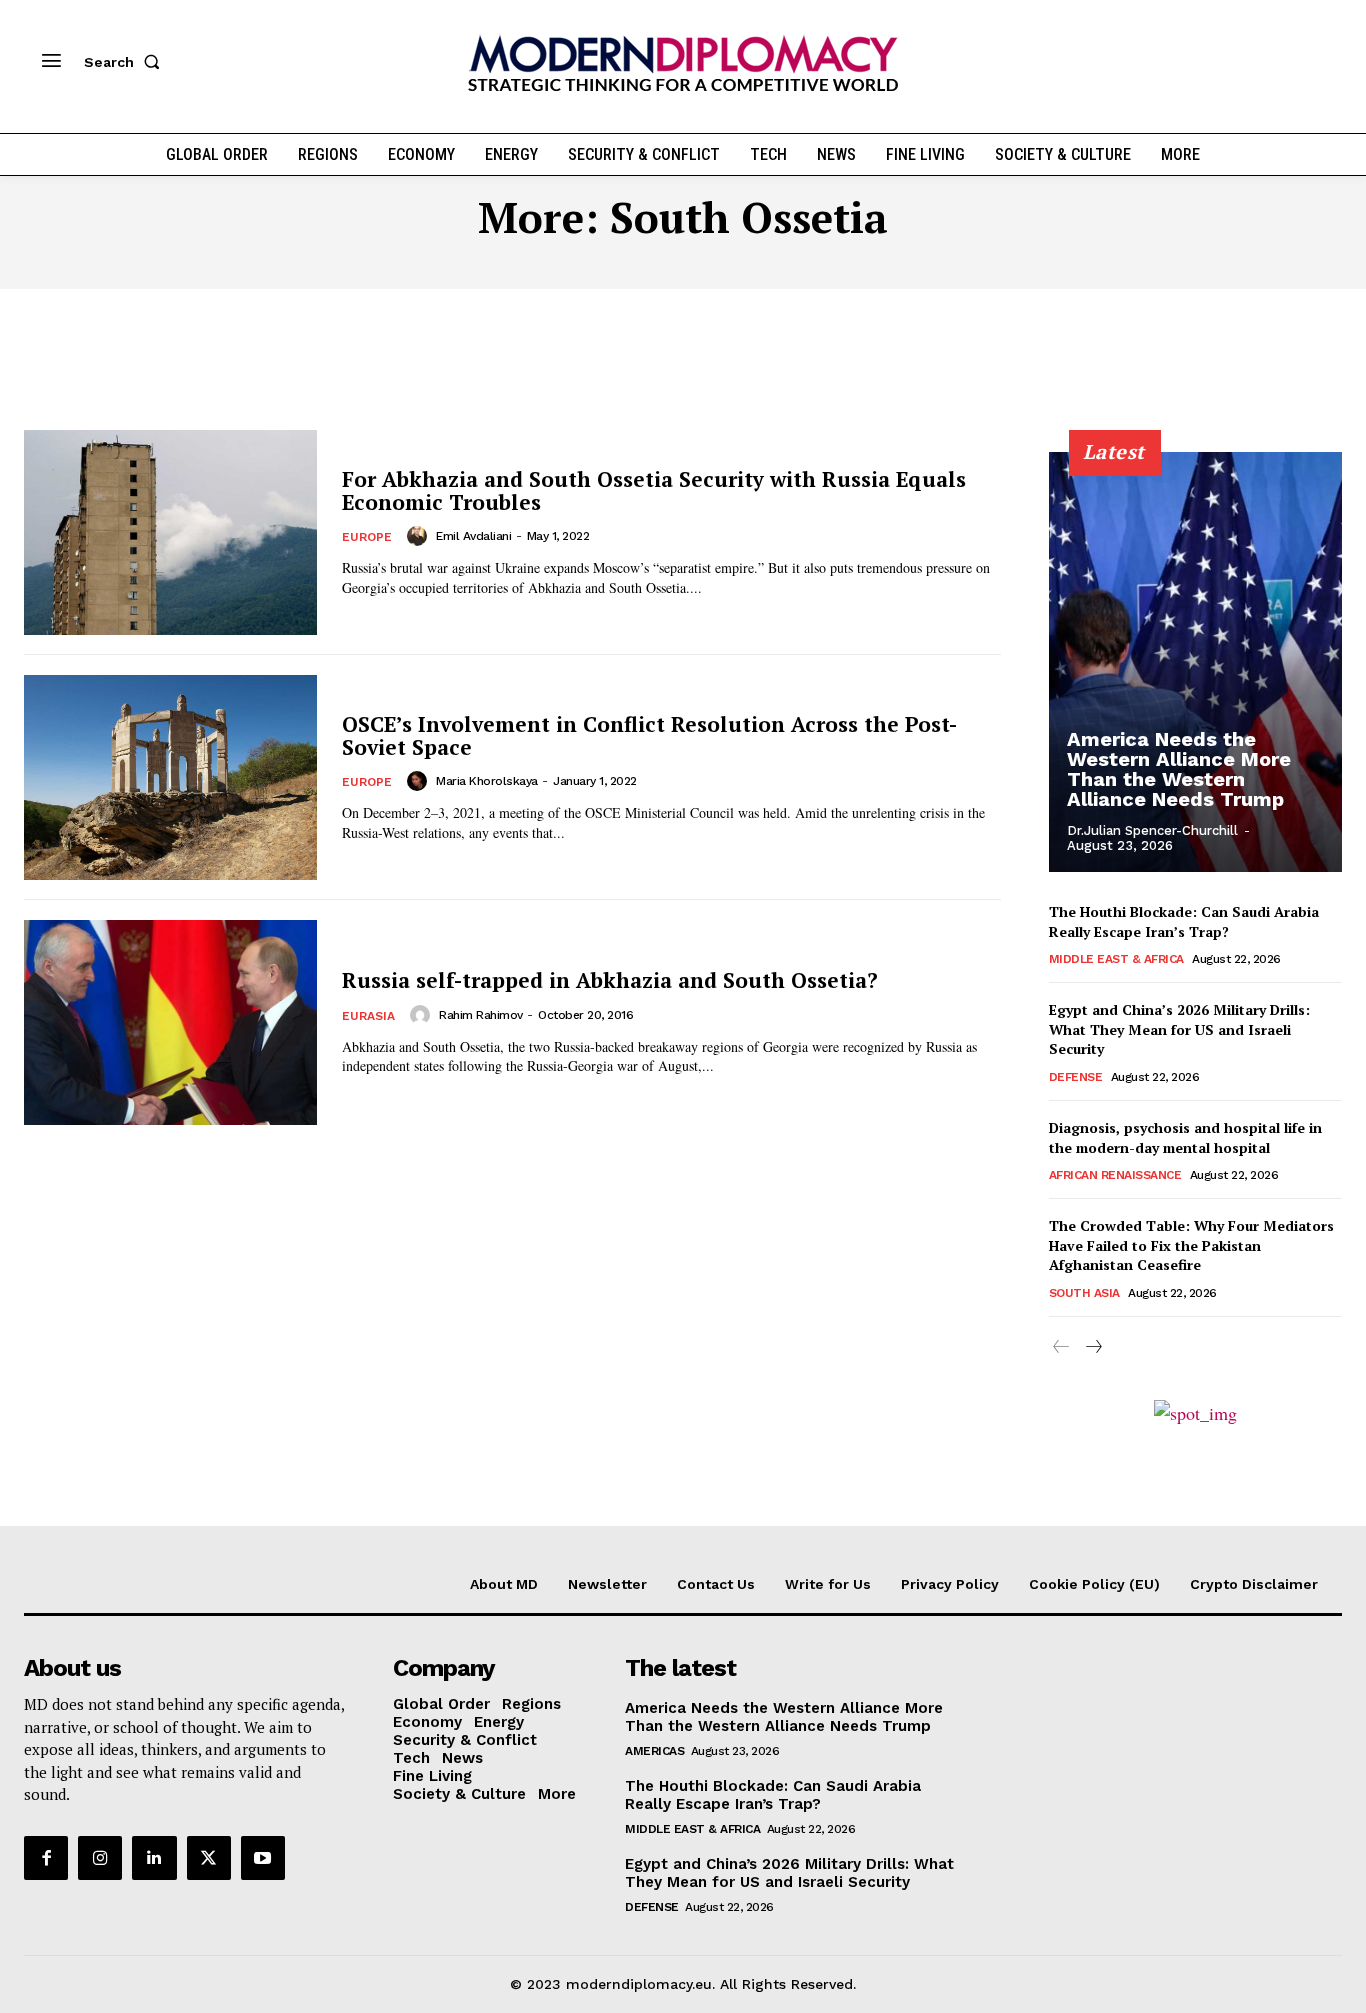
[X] (209, 1858)
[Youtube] (263, 1858)
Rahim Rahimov (481, 1015)
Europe (367, 537)
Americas (654, 1751)
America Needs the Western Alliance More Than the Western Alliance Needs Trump (1179, 769)
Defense (1076, 1077)
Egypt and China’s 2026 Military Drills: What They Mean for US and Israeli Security (1179, 1029)
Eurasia (368, 1016)
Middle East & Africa (1116, 959)
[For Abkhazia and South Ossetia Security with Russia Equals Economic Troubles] (170, 532)
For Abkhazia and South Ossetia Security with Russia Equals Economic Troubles (654, 490)
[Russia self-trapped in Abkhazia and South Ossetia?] (170, 1022)
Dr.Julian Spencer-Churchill (1152, 830)
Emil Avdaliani (473, 536)
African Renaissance (1115, 1175)
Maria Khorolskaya (487, 781)
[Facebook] (46, 1858)
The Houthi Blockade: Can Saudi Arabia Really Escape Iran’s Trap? (1184, 921)
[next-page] (1093, 1347)
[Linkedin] (154, 1858)
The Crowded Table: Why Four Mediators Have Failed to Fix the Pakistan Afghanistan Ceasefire (1191, 1245)
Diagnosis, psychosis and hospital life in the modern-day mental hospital (1185, 1137)
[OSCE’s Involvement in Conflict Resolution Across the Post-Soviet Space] (170, 777)
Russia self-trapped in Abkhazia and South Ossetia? (610, 980)
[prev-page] (1061, 1347)
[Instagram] (100, 1858)
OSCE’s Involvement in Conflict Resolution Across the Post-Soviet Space (649, 735)
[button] (126, 62)
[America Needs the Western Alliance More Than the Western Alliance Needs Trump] (1196, 662)
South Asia (1084, 1293)
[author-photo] (420, 536)
